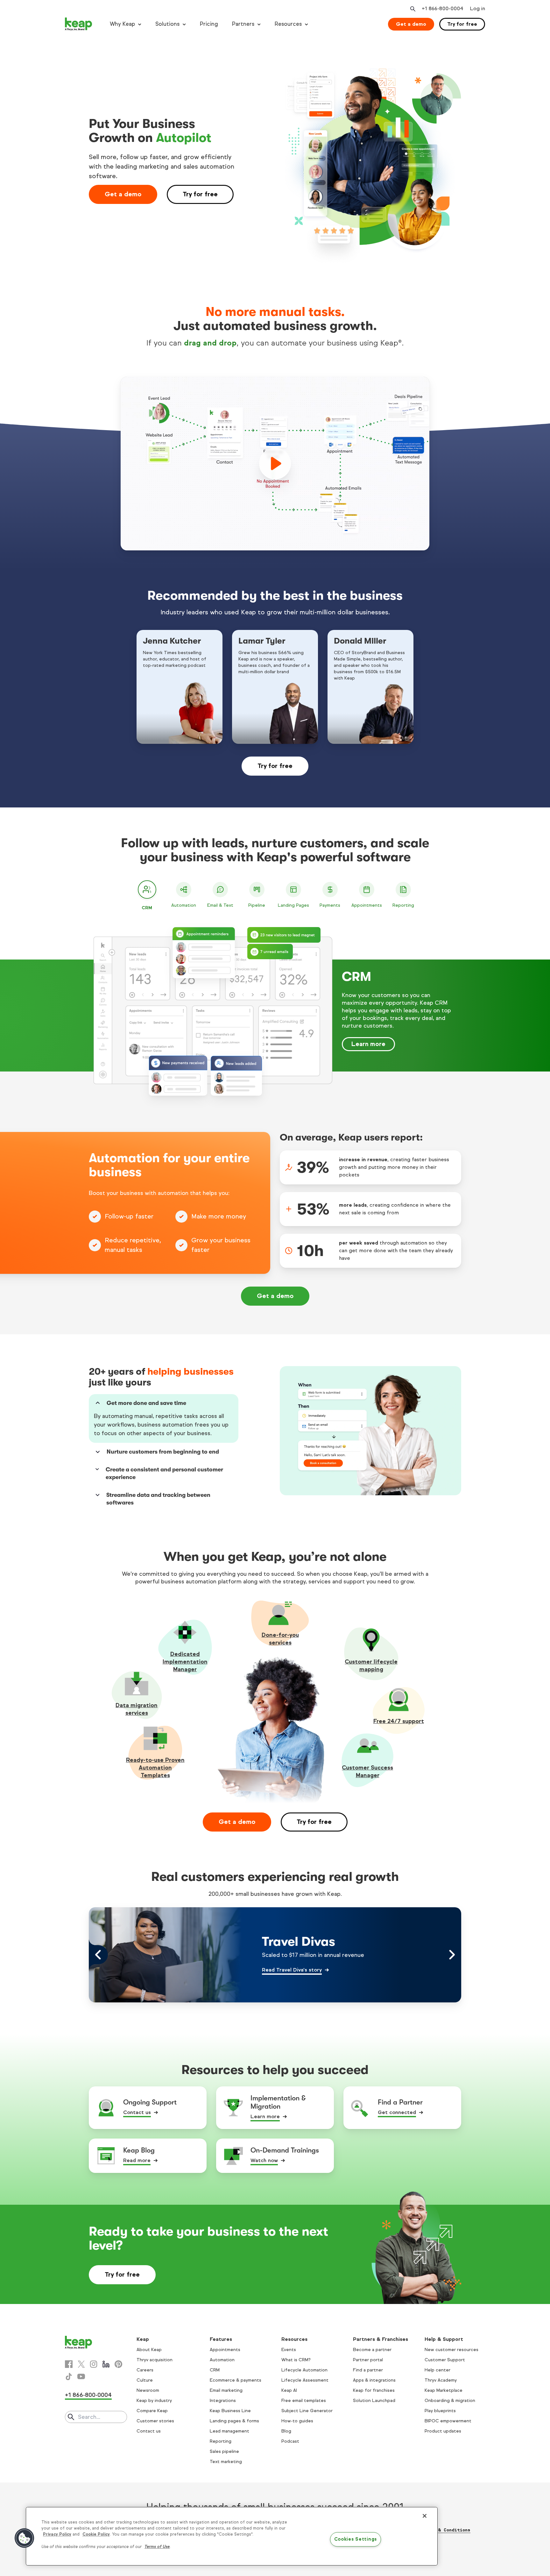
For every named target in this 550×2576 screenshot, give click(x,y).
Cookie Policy (96, 2534)
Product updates (443, 2431)
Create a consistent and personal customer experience (164, 1473)
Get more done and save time (146, 1403)
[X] (81, 2364)
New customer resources (451, 2350)
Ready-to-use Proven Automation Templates (155, 1768)
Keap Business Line (230, 2411)
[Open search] (412, 9)
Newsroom (148, 2390)
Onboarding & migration (450, 2401)
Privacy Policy (57, 2534)
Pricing (209, 24)
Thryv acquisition (155, 2360)
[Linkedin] (106, 2364)
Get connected (397, 2112)
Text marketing (226, 2462)
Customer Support (445, 2360)
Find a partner (368, 2370)
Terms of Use (157, 2547)
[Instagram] (94, 2364)
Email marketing (226, 2390)
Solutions (167, 24)
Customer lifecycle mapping (371, 1665)
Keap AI (289, 2390)
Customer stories (155, 2421)
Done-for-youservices (280, 1639)
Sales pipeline (224, 2451)
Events (289, 2350)
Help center (437, 2370)
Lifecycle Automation (304, 2370)
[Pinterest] (118, 2364)
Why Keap (122, 24)
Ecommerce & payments (236, 2380)
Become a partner (372, 2350)
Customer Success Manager (367, 1771)
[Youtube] (81, 2377)
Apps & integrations (374, 2380)
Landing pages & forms (234, 2421)
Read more (137, 2160)
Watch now (264, 2160)
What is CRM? (296, 2360)
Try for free (462, 24)
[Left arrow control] (98, 1955)
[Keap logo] (79, 24)
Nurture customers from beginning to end (163, 1452)
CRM (215, 2370)
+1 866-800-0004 (88, 2395)
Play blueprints (440, 2411)
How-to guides (297, 2421)
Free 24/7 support (399, 1721)
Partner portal (368, 2360)
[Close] (425, 2516)
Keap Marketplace (444, 2390)
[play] (275, 464)
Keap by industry (154, 2401)
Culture (145, 2380)
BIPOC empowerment (448, 2421)
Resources (288, 24)
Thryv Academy (441, 2380)
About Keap (149, 2350)
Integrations (223, 2401)
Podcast (290, 2441)
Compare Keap (152, 2411)
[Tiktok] (69, 2377)
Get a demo (411, 24)
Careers (145, 2370)
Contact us (137, 2112)
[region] (232, 2536)
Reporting (221, 2441)
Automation (222, 2360)
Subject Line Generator (307, 2411)
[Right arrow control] (452, 1955)
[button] (25, 2538)
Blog (286, 2431)
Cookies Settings (356, 2539)
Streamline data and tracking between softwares (158, 1499)
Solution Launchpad (374, 2401)
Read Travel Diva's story (292, 1970)
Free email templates (304, 2401)
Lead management (229, 2431)
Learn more (368, 1044)
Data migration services (137, 1709)
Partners (243, 24)
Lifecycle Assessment (305, 2380)
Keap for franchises (374, 2390)
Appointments (225, 2350)
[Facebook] (69, 2364)
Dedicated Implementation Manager (185, 1662)
